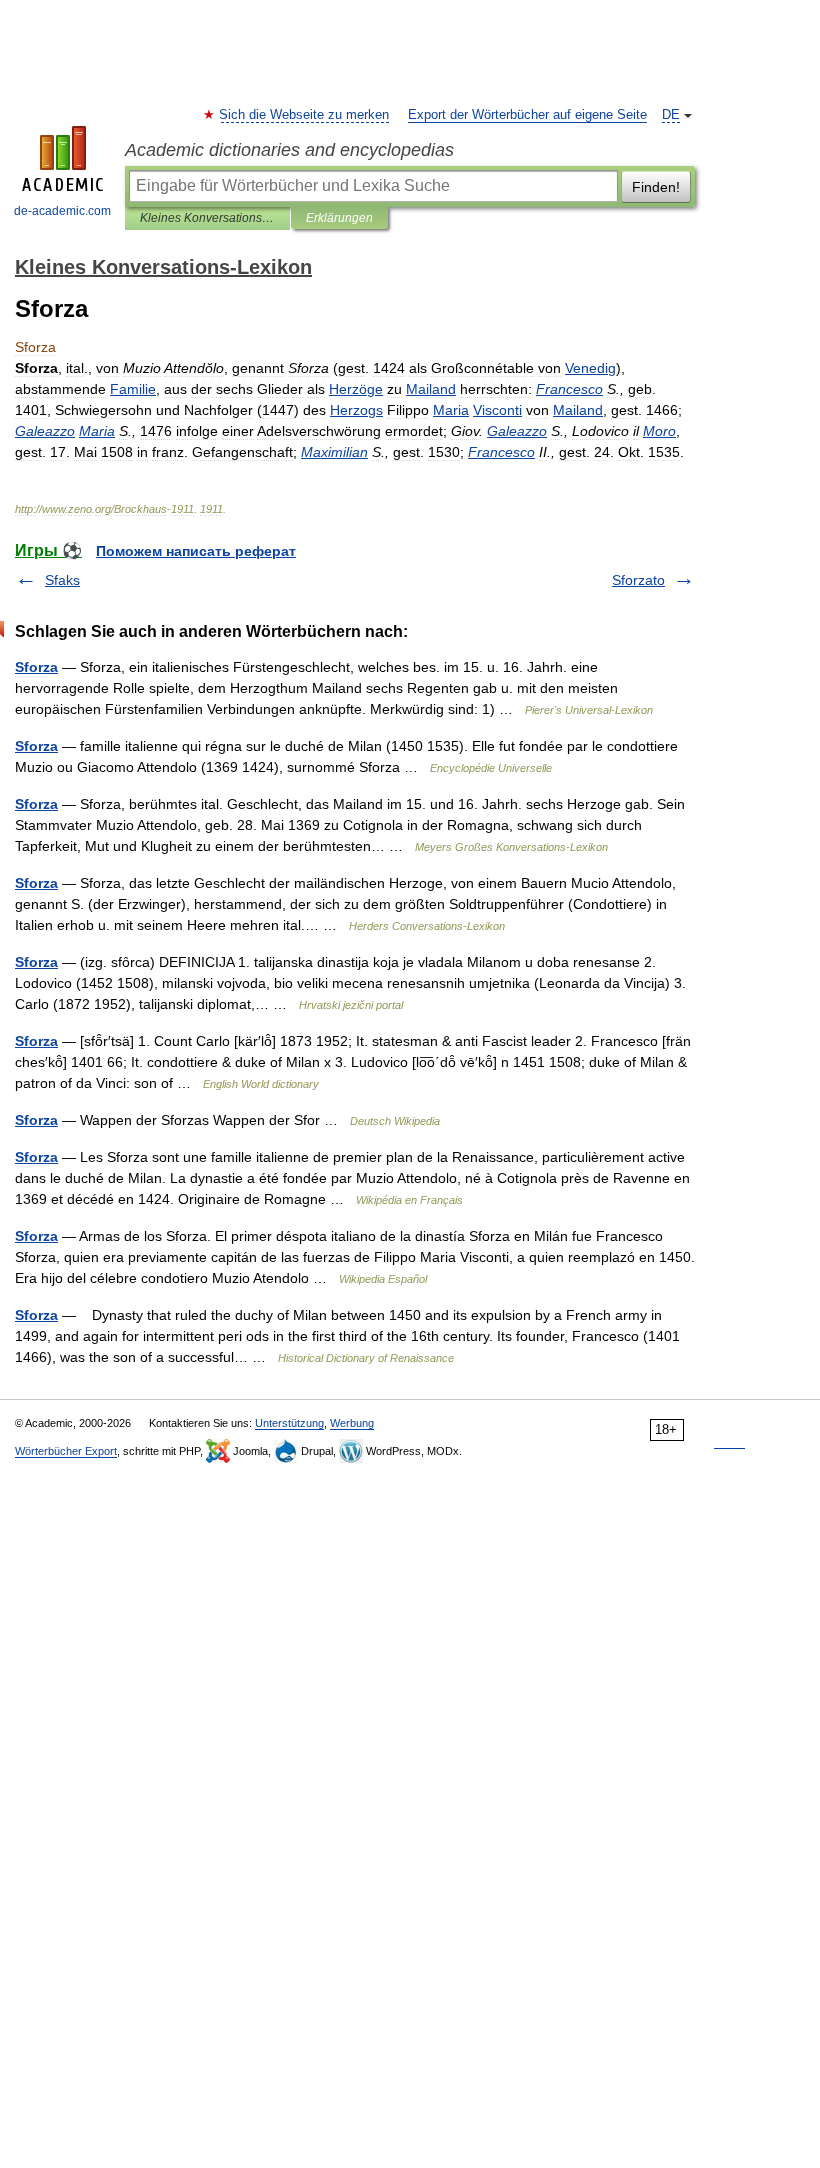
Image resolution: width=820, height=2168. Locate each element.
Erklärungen (339, 218)
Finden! (656, 187)
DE (671, 115)
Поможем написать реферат (196, 551)
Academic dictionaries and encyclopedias (289, 150)
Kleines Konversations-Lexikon (207, 218)
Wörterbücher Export (66, 1451)
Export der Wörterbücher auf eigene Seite (527, 115)
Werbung (352, 1423)
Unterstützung (289, 1423)
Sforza (36, 667)
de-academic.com (62, 211)
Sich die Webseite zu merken (305, 115)
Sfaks (62, 580)
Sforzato (638, 580)
